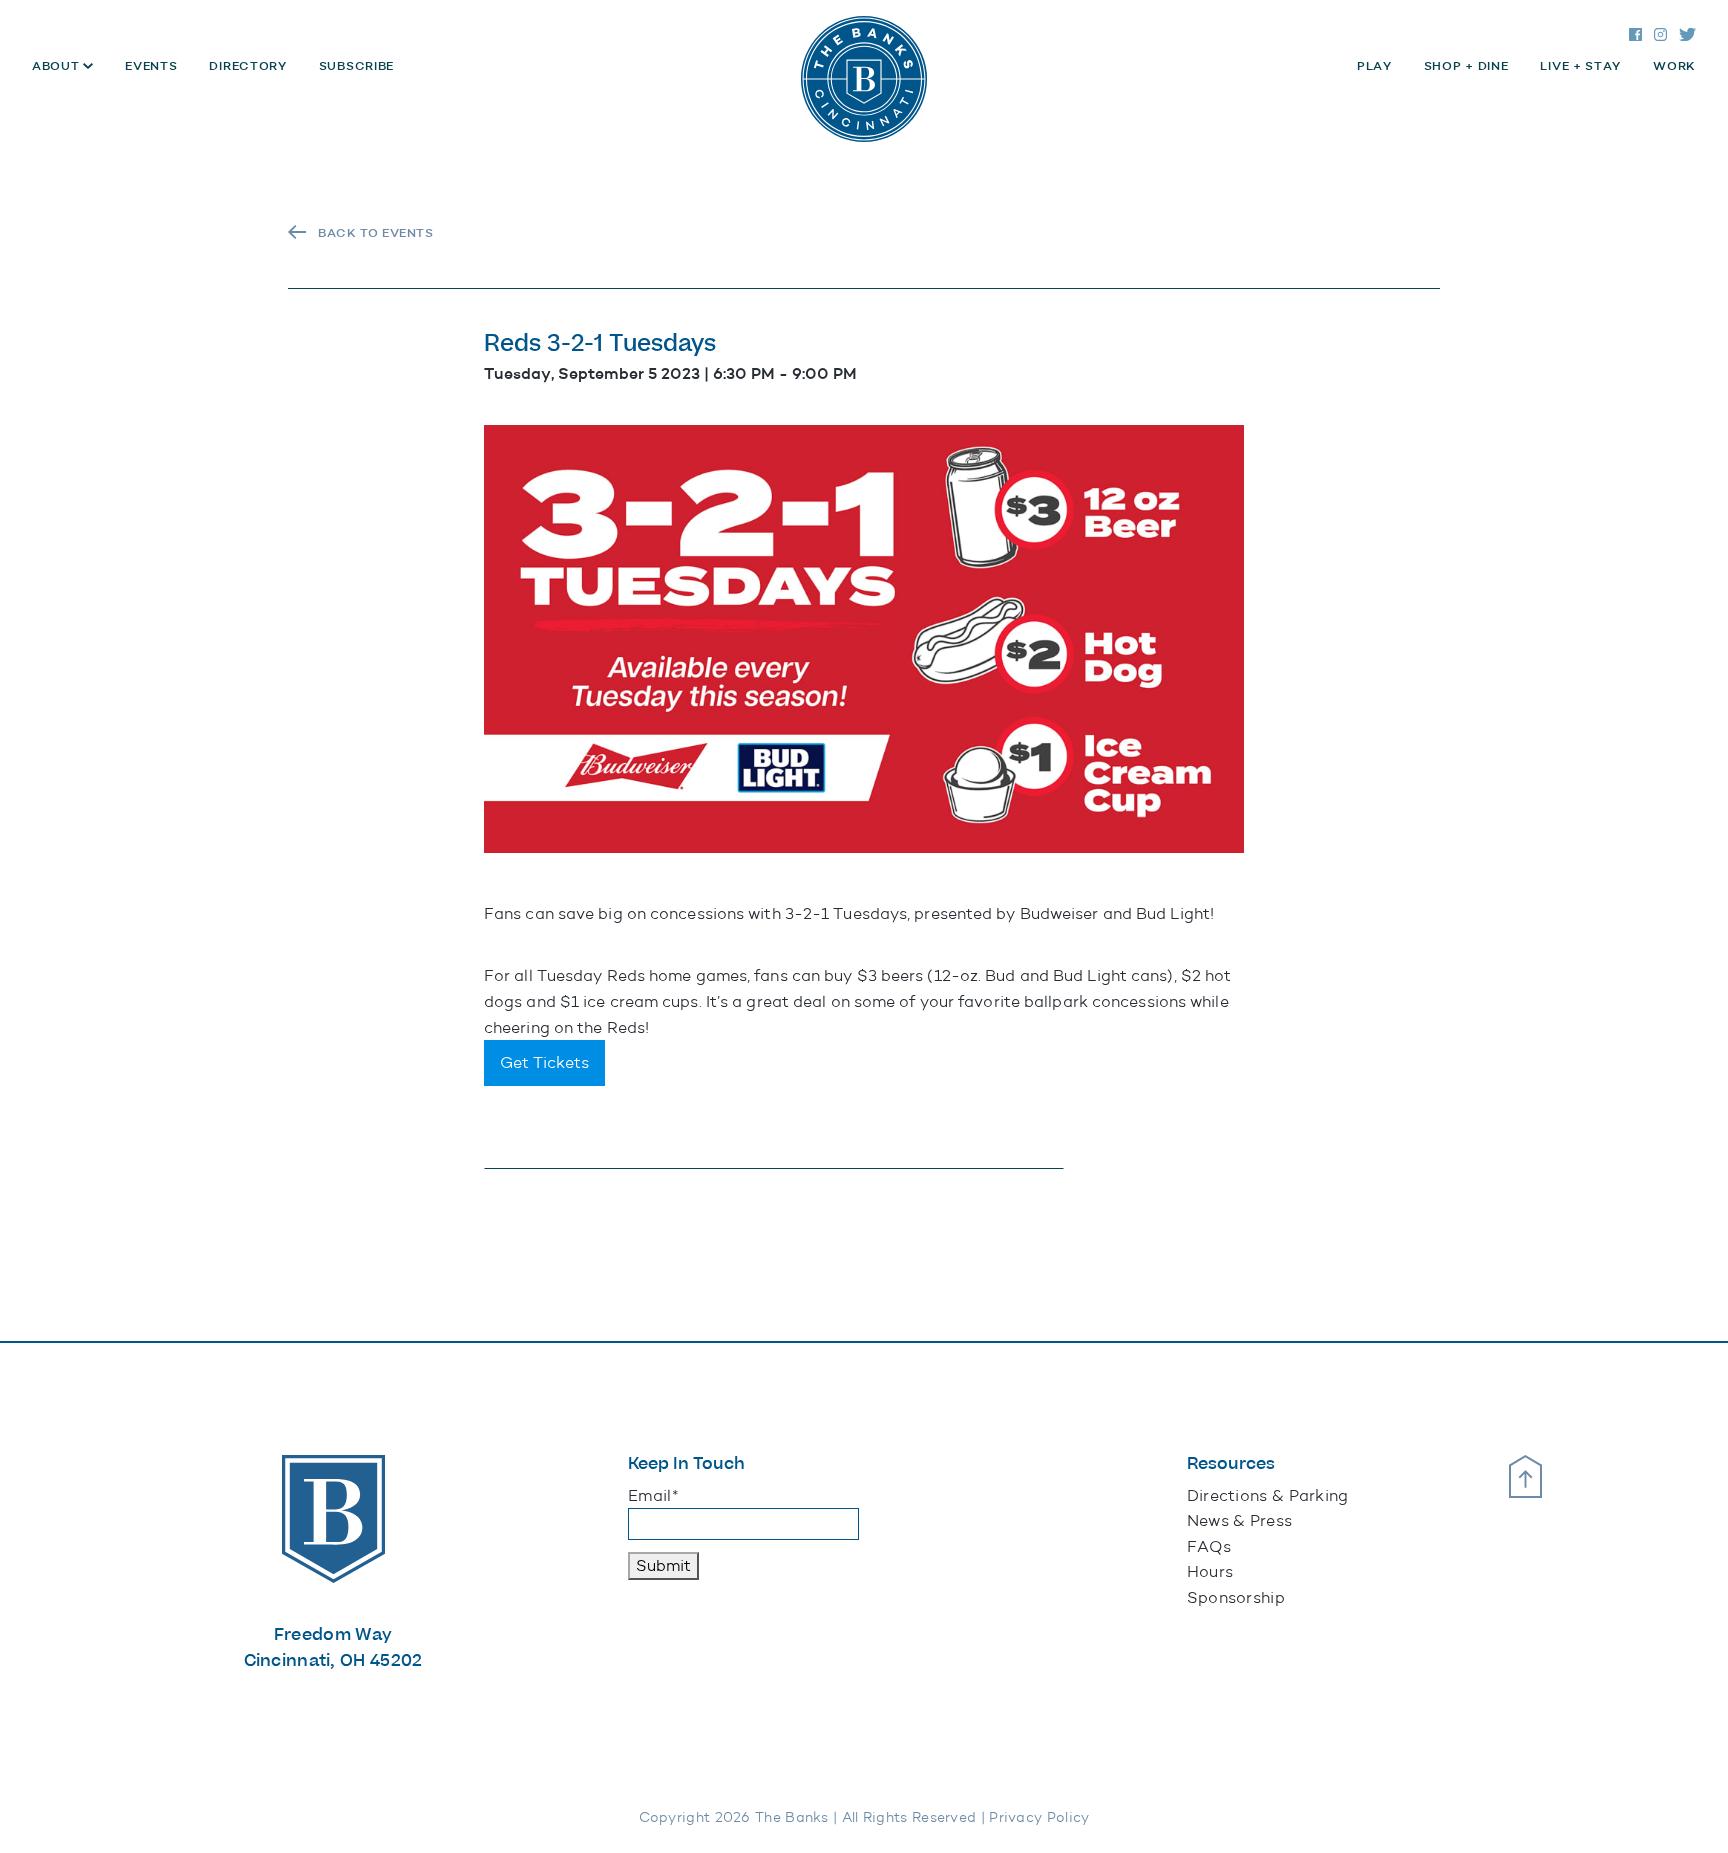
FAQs (1209, 1546)
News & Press (1240, 1520)
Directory (247, 66)
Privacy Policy (1039, 1817)
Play (1374, 66)
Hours (1210, 1571)
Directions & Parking (1268, 1495)
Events (151, 66)
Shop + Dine (1466, 66)
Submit (663, 1565)
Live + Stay (1580, 66)
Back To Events (375, 233)
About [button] (57, 66)
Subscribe (356, 66)
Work (1674, 66)
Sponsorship (1236, 1597)
